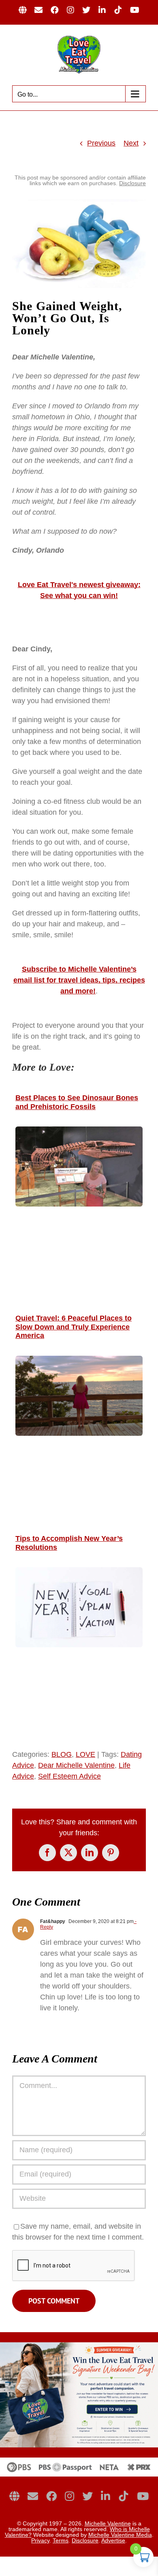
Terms (61, 2540)
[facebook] (51, 2496)
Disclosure (132, 183)
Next (131, 143)
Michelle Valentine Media (120, 2535)
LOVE (85, 1754)
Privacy (40, 2540)
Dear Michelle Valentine (76, 1765)
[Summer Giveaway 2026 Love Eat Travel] (79, 2346)
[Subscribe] (33, 2496)
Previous (101, 143)
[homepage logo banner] (79, 2461)
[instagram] (69, 2496)
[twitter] (88, 2496)
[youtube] (143, 2496)
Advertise (113, 2540)
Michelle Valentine (108, 2523)
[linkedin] (106, 2496)
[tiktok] (124, 2496)
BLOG (62, 1754)
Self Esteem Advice (69, 1776)
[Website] (14, 2496)
